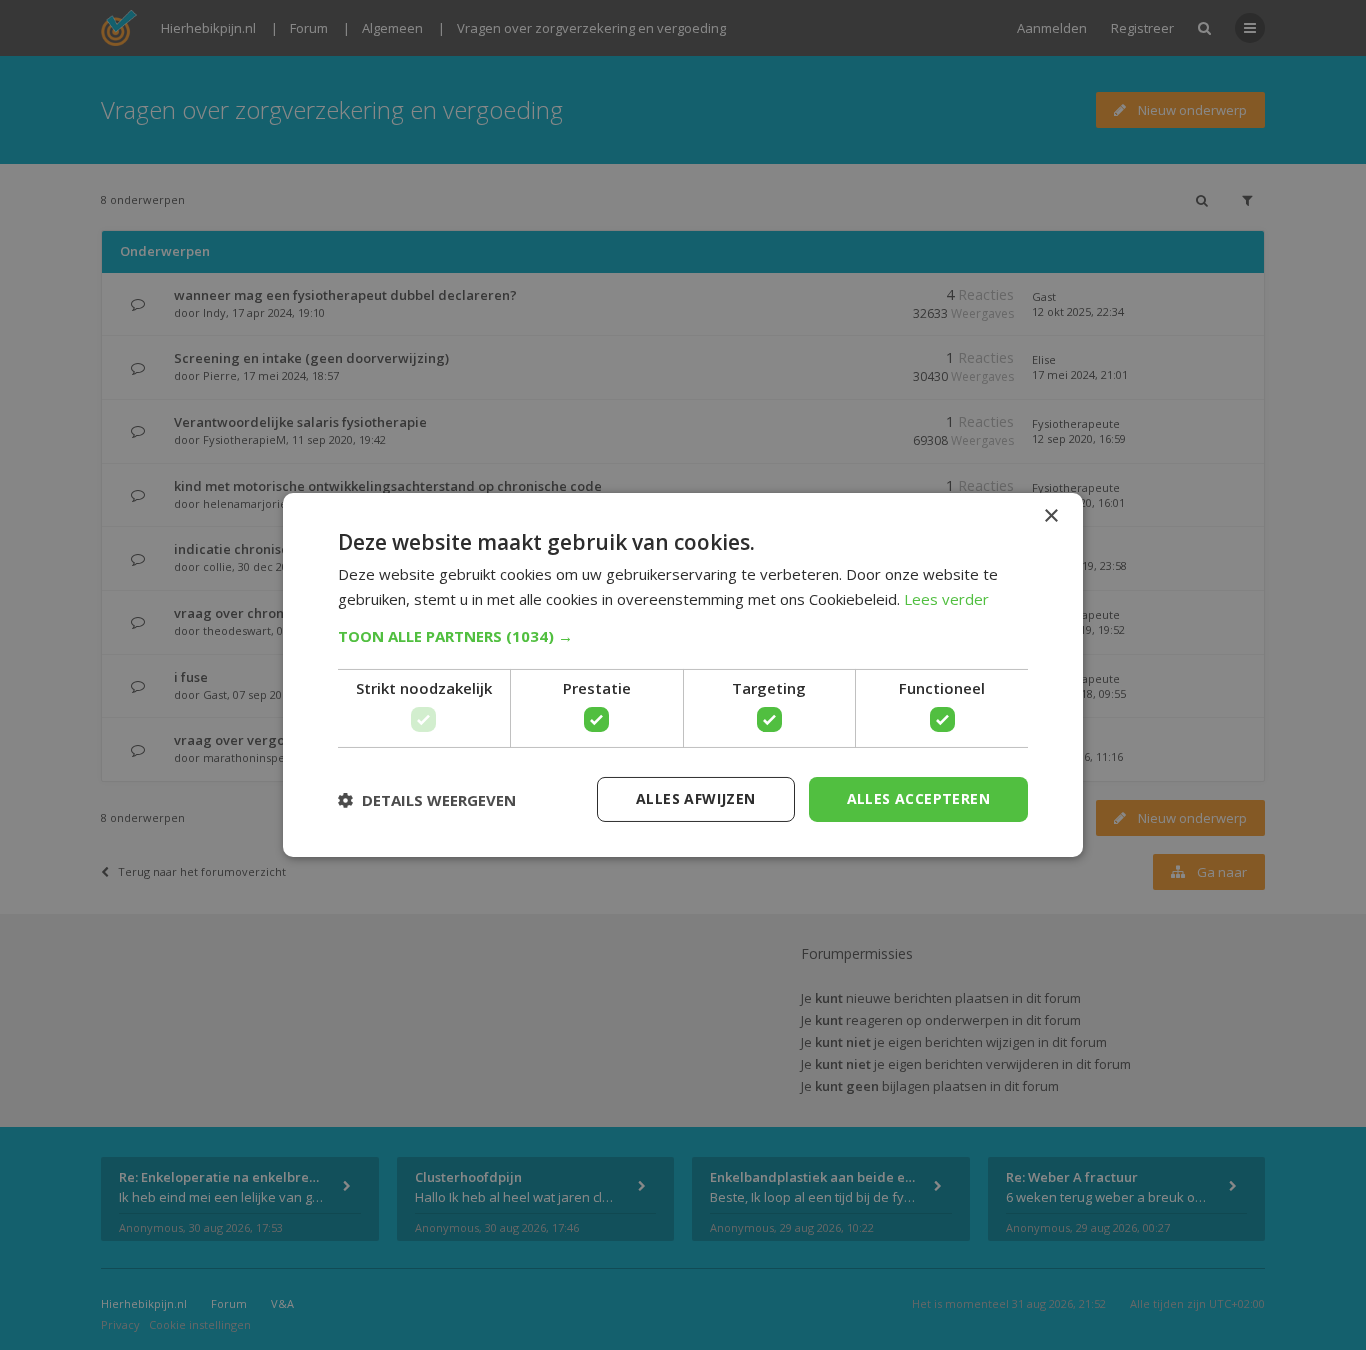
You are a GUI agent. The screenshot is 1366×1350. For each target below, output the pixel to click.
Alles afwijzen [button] (696, 798)
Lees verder (946, 599)
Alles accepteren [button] (918, 798)
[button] (683, 636)
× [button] (1050, 516)
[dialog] (683, 675)
